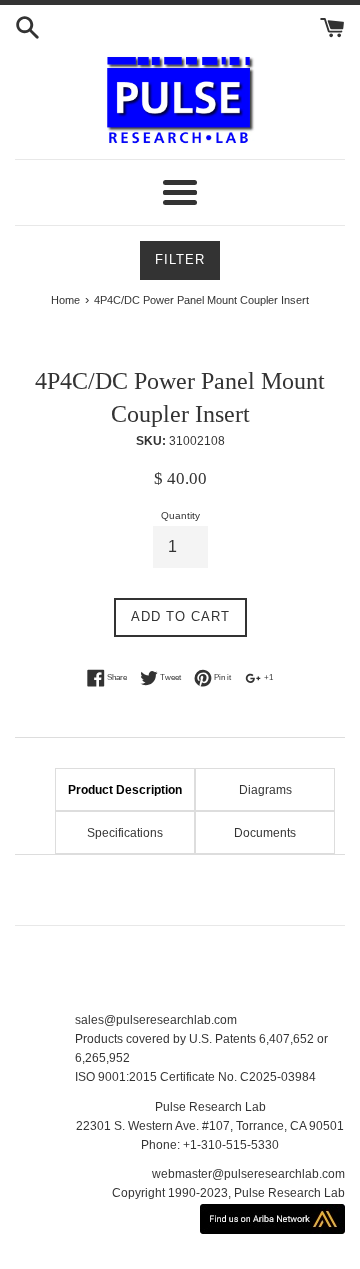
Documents (265, 833)
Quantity (180, 515)
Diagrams (265, 790)
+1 (267, 677)
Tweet (169, 677)
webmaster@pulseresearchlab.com (248, 1174)
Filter (180, 259)
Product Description (125, 790)
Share (116, 677)
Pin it (221, 677)
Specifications (125, 833)
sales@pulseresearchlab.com (156, 1020)
